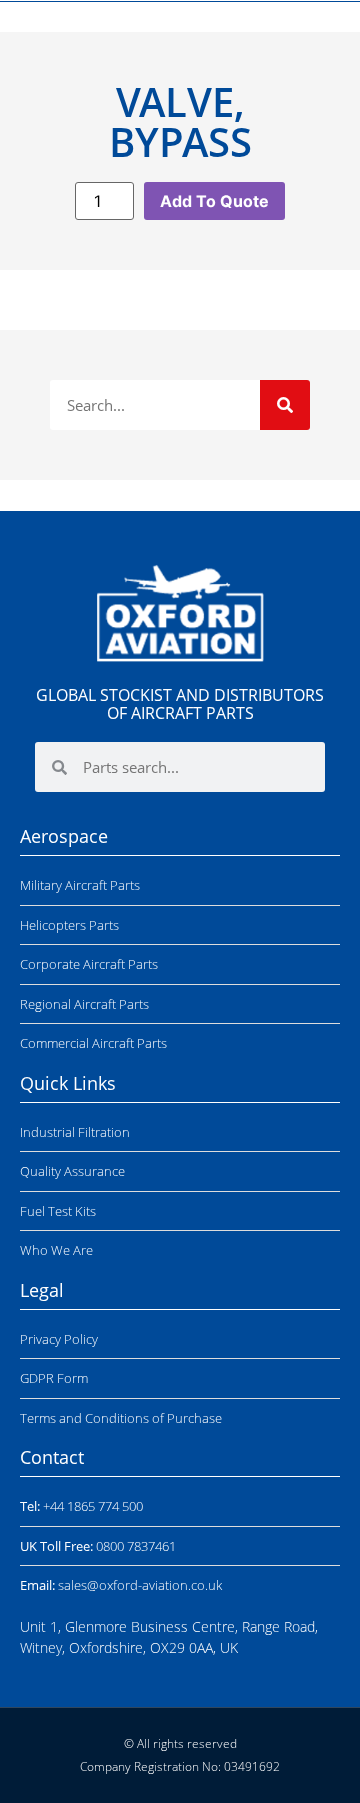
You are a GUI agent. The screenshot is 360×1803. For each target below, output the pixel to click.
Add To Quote (214, 201)
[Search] (285, 405)
